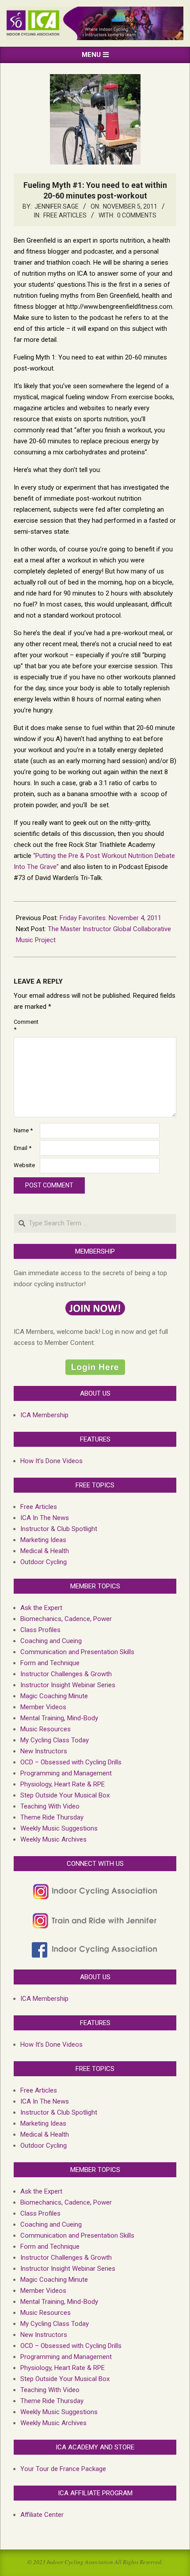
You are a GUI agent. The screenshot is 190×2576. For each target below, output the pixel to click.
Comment (26, 1026)
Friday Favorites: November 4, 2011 (110, 918)
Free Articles (65, 215)
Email (23, 1148)
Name (23, 1130)
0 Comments (137, 215)
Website (24, 1165)
